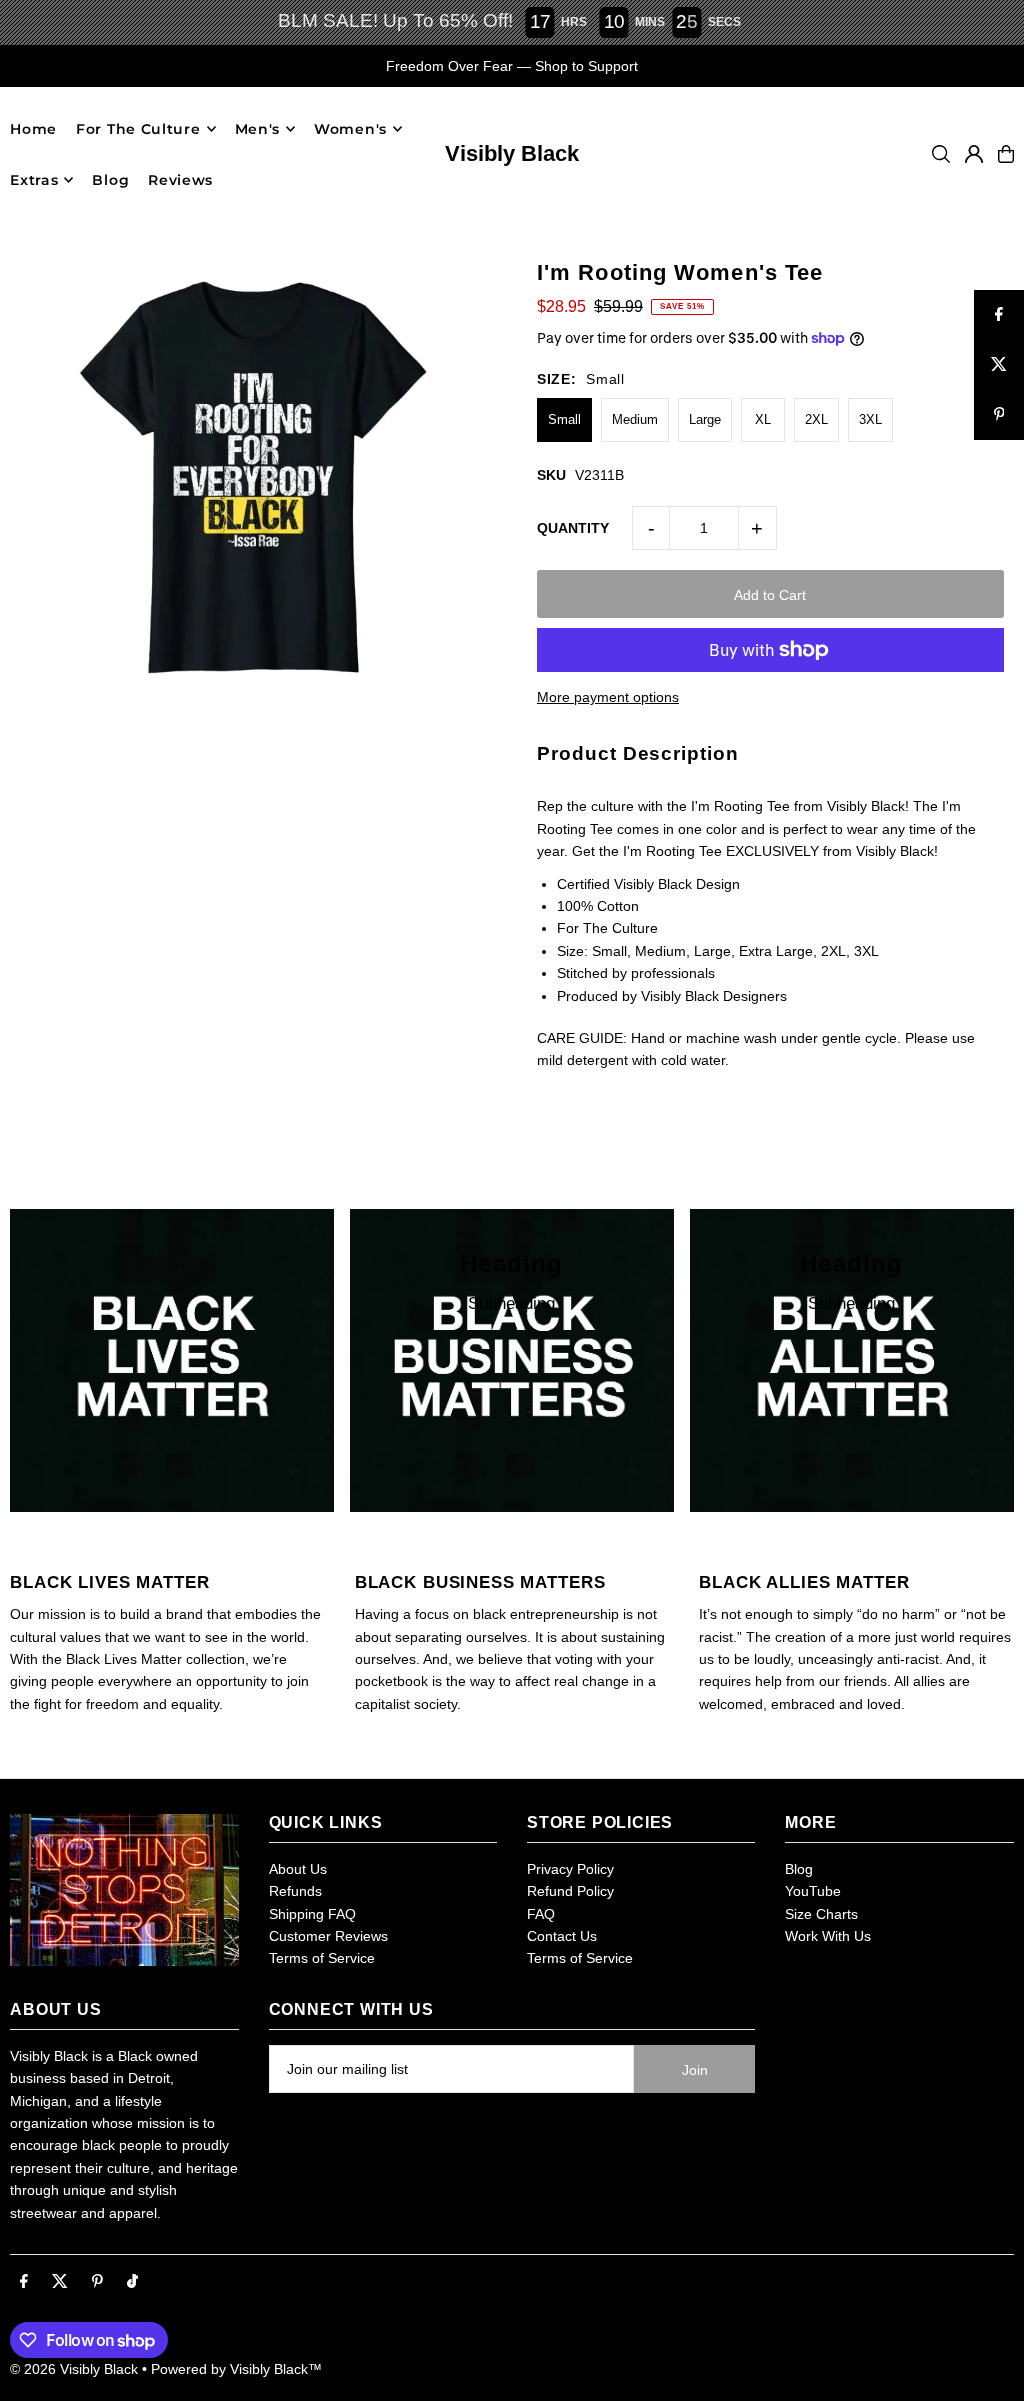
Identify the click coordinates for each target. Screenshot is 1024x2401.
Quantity (573, 528)
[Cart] (1006, 154)
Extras (34, 180)
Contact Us (562, 1936)
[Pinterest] (97, 2282)
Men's (258, 129)
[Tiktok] (132, 2282)
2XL (816, 419)
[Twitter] (60, 2282)
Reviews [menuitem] (180, 180)
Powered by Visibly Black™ (236, 2369)
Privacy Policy (570, 1869)
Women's (350, 129)
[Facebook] (24, 2282)
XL (763, 419)
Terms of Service (322, 1958)
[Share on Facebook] (999, 315)
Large (705, 419)
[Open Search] (941, 154)
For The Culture (138, 129)
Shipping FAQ (312, 1914)
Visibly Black (512, 153)
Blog (799, 1869)
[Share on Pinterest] (999, 415)
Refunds (295, 1891)
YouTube (813, 1891)
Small (564, 419)
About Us (298, 1869)
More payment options (608, 697)
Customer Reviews (328, 1936)
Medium (635, 419)
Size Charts (821, 1914)
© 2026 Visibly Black (74, 2369)
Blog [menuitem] (110, 180)
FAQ (541, 1914)
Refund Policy (570, 1891)
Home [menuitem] (33, 129)
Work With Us (828, 1936)
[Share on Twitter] (999, 365)
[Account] (974, 154)
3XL (870, 419)
